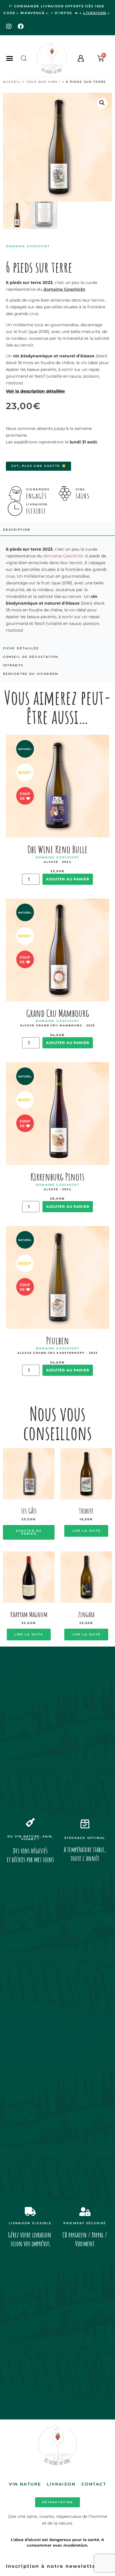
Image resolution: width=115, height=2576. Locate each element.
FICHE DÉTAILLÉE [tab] (21, 648)
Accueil (12, 82)
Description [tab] (17, 530)
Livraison (61, 2484)
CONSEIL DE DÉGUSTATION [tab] (31, 657)
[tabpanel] (57, 590)
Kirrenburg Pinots (57, 1177)
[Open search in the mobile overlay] (24, 58)
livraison (95, 13)
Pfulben (57, 1340)
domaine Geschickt (64, 289)
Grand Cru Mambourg (58, 1013)
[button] (9, 58)
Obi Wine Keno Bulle (57, 849)
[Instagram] (9, 26)
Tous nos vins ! (43, 82)
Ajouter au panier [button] (29, 1532)
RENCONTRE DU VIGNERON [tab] (31, 674)
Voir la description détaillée (35, 391)
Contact (94, 2484)
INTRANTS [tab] (13, 665)
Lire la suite (86, 1531)
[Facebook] (21, 26)
